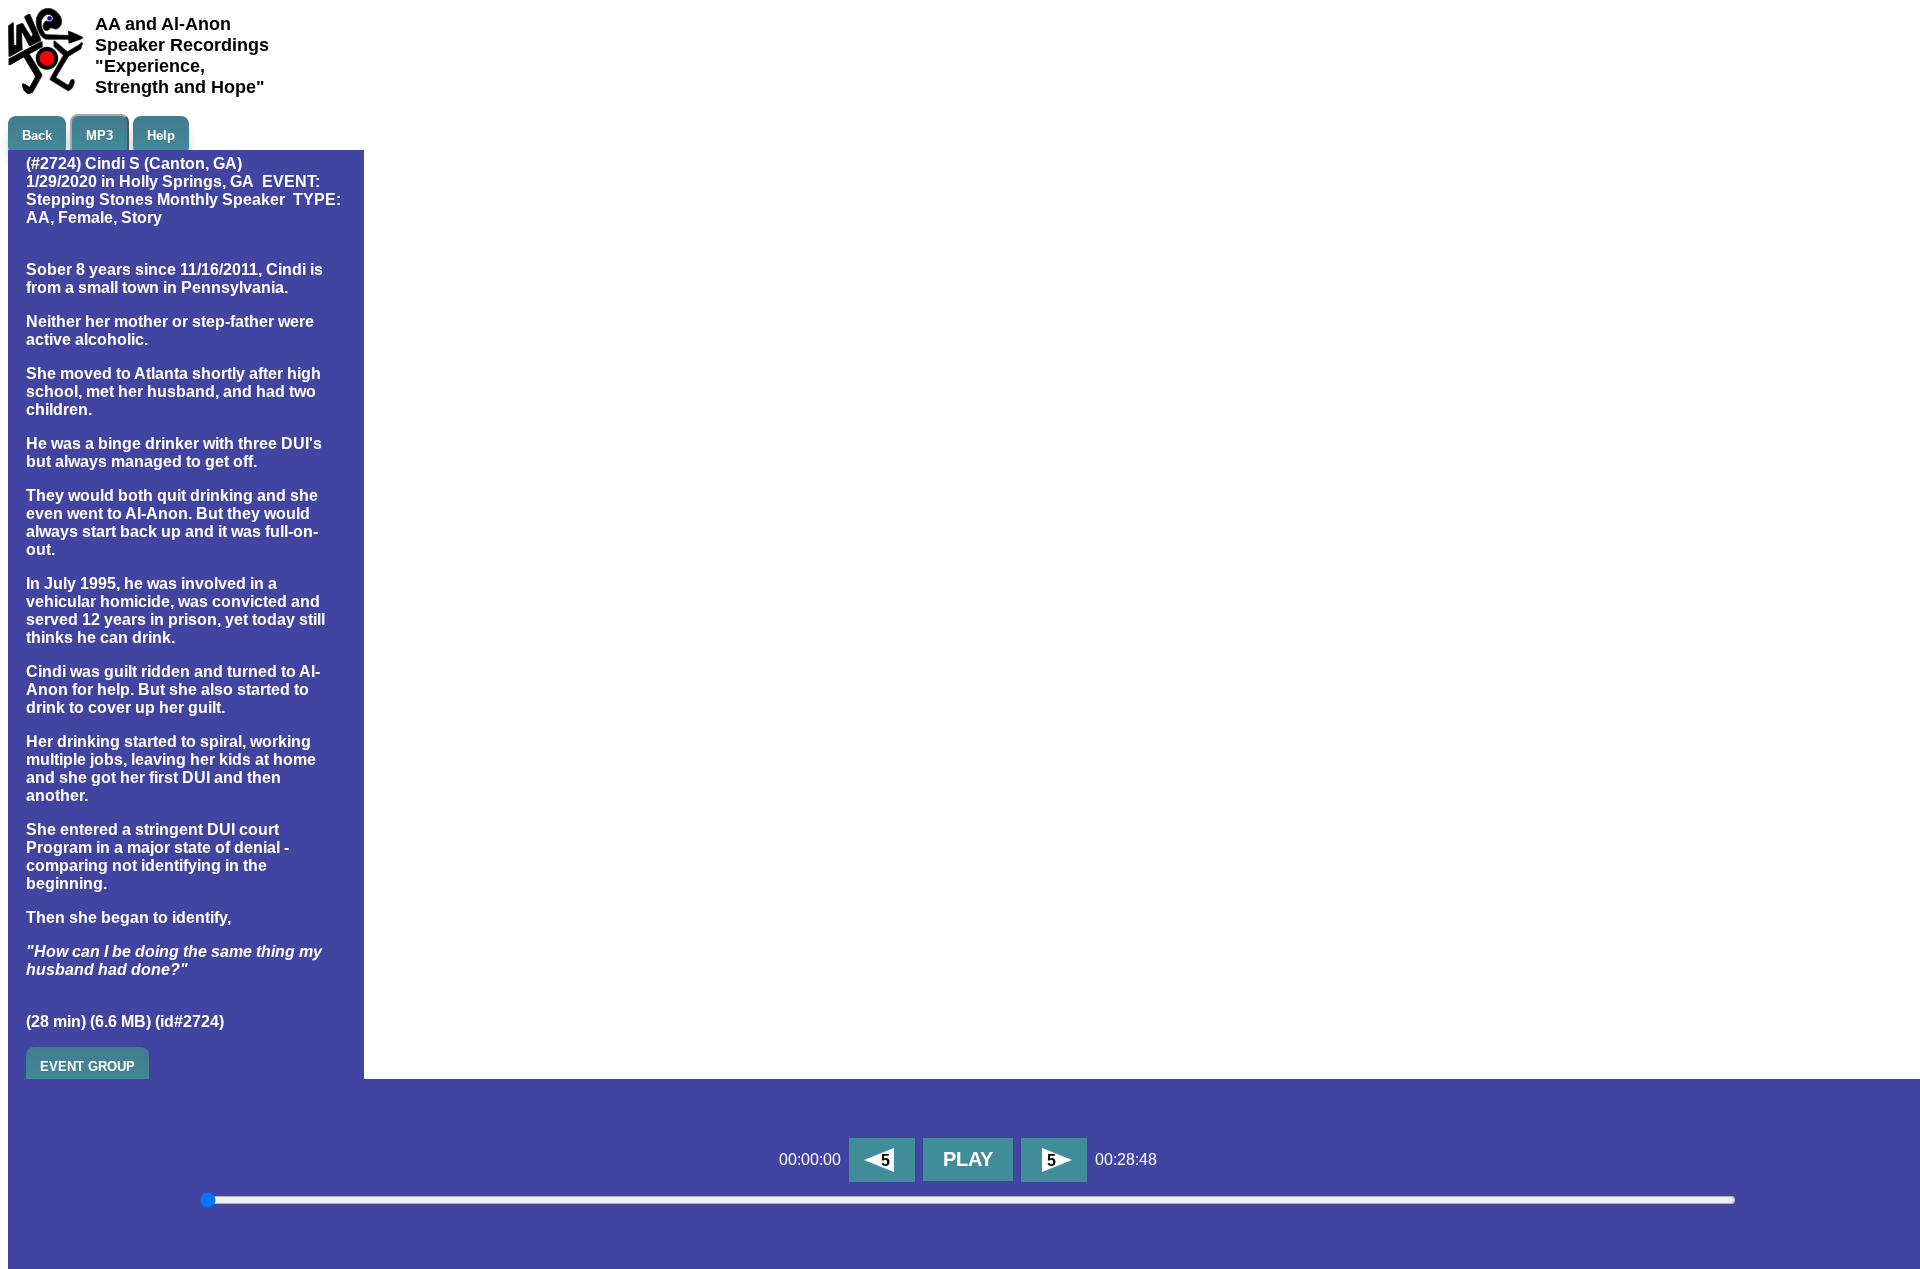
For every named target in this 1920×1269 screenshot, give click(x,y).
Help (161, 135)
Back (37, 135)
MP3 (99, 135)
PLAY (968, 1159)
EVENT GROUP (87, 1066)
